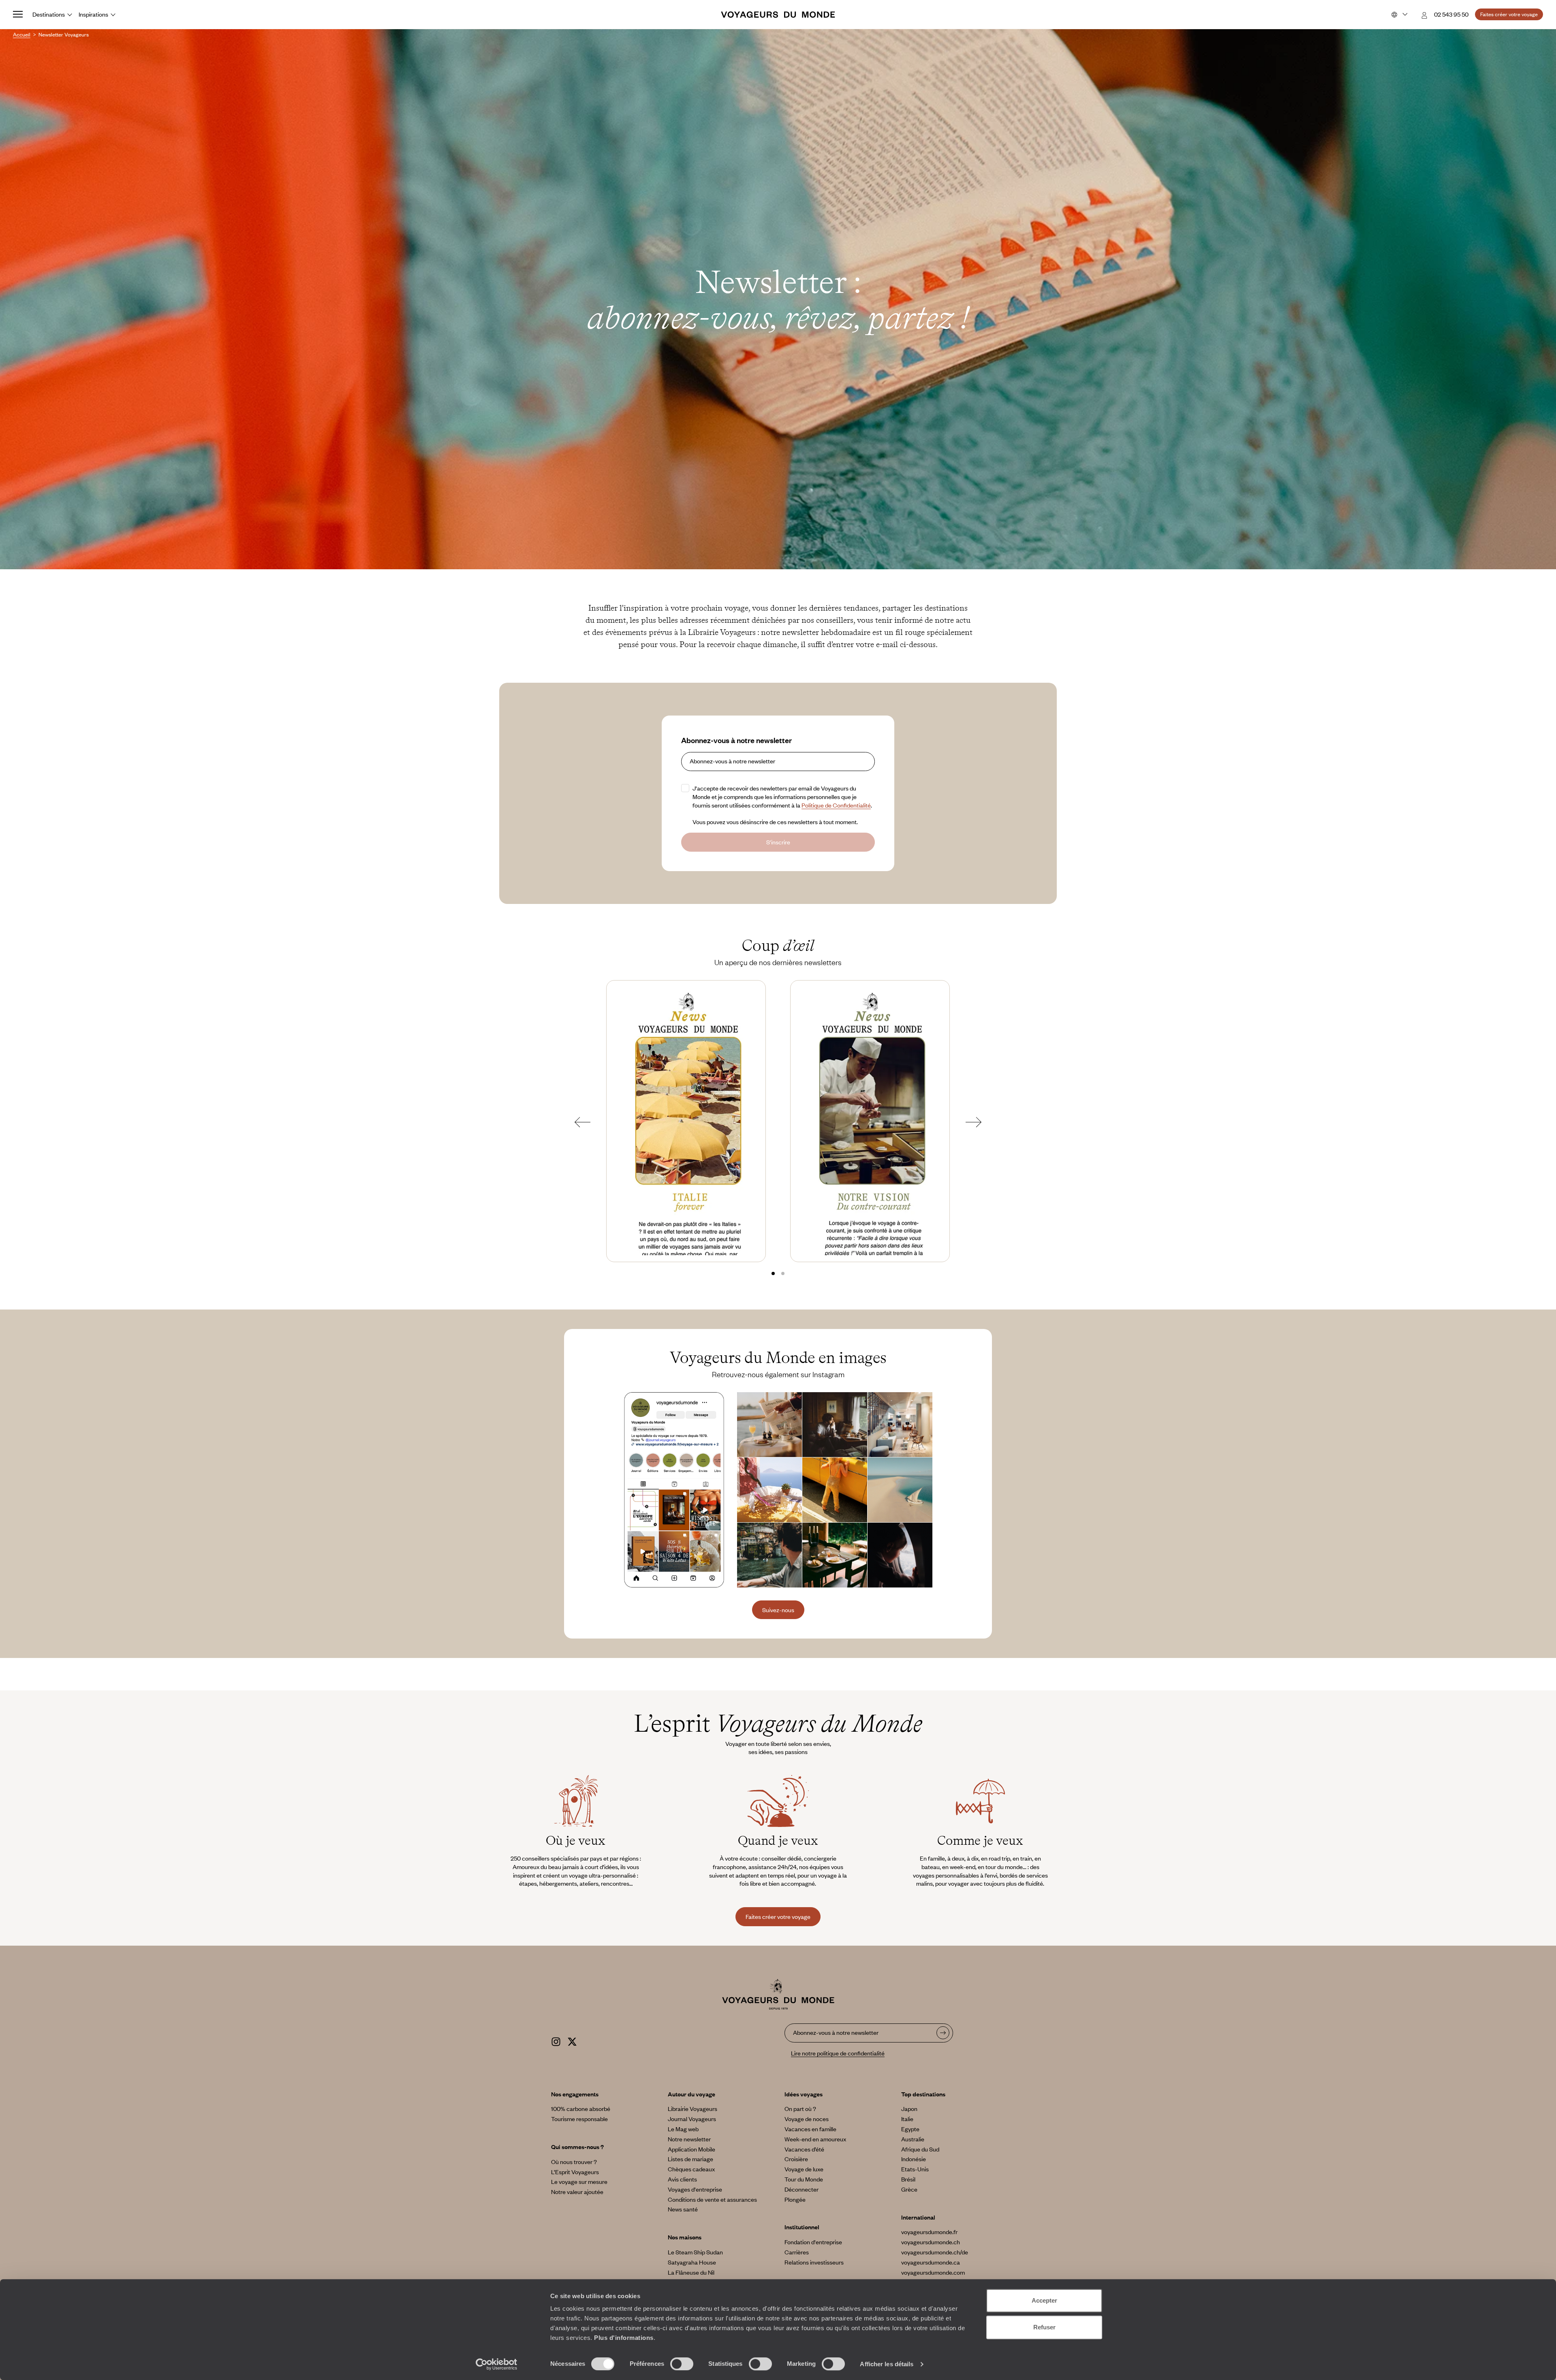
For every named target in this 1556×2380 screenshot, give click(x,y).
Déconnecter (802, 2189)
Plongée (795, 2199)
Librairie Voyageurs (693, 2109)
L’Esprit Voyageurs (575, 2172)
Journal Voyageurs (692, 2119)
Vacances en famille (810, 2129)
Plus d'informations (624, 2338)
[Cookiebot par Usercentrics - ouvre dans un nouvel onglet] (497, 2364)
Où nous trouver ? (574, 2162)
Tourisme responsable (579, 2119)
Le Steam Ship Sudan (695, 2252)
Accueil (22, 34)
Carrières (797, 2252)
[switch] (682, 2364)
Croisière (796, 2159)
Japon (909, 2109)
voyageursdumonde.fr (929, 2232)
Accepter (1044, 2300)
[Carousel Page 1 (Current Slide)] (773, 1273)
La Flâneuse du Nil (691, 2272)
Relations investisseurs (814, 2262)
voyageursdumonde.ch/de (935, 2252)
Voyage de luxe (804, 2169)
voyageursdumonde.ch (931, 2242)
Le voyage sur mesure (579, 2181)
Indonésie (914, 2159)
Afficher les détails (887, 2364)
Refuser (1044, 2327)
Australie (913, 2139)
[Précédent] (582, 1122)
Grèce (909, 2189)
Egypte (910, 2129)
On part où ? (800, 2109)
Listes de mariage (690, 2159)
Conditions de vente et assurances (712, 2199)
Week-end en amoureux (815, 2139)
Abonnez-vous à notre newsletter (736, 740)
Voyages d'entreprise (695, 2189)
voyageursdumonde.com (933, 2272)
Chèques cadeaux (691, 2169)
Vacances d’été (804, 2149)
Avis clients (682, 2179)
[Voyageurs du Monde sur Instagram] (556, 2040)
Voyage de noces (807, 2119)
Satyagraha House (692, 2262)
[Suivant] (974, 1122)
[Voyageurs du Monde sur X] (572, 2040)
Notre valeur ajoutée (577, 2192)
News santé (683, 2209)
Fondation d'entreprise (813, 2242)
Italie (907, 2119)
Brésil (908, 2179)
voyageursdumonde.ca (931, 2262)
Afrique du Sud (920, 2149)
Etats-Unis (915, 2169)
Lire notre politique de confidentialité (838, 2053)
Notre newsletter (689, 2139)
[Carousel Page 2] (783, 1273)
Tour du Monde (804, 2179)
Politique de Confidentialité (836, 805)
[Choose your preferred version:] (1399, 15)
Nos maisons (685, 2237)
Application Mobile (691, 2149)
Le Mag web (683, 2129)
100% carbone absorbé (581, 2109)
